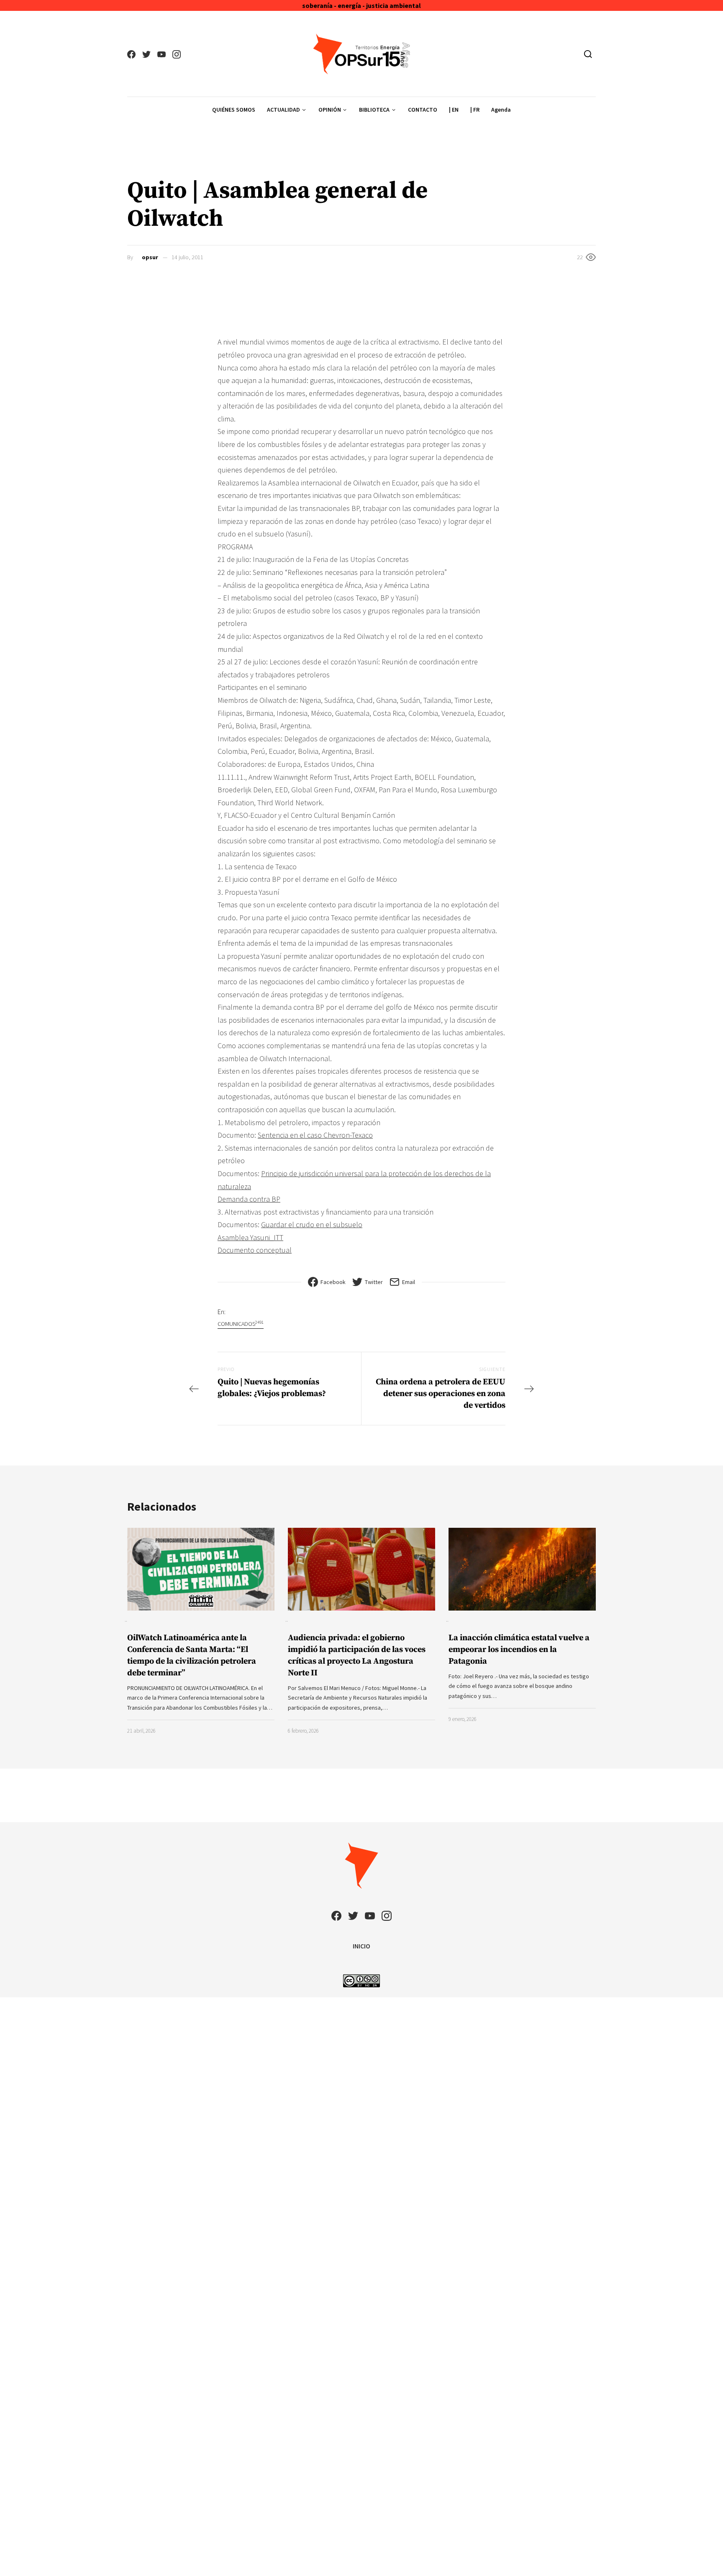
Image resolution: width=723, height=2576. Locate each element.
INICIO (361, 1946)
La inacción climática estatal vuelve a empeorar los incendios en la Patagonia (519, 1650)
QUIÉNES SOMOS (234, 110)
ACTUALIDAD (283, 110)
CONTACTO (423, 110)
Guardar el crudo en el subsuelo (312, 1224)
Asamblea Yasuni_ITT (250, 1237)
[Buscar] (588, 54)
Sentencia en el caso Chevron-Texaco (315, 1135)
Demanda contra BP (249, 1199)
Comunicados (241, 1324)
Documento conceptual (255, 1250)
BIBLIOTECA (374, 110)
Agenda (501, 110)
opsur (150, 257)
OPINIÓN (330, 110)
